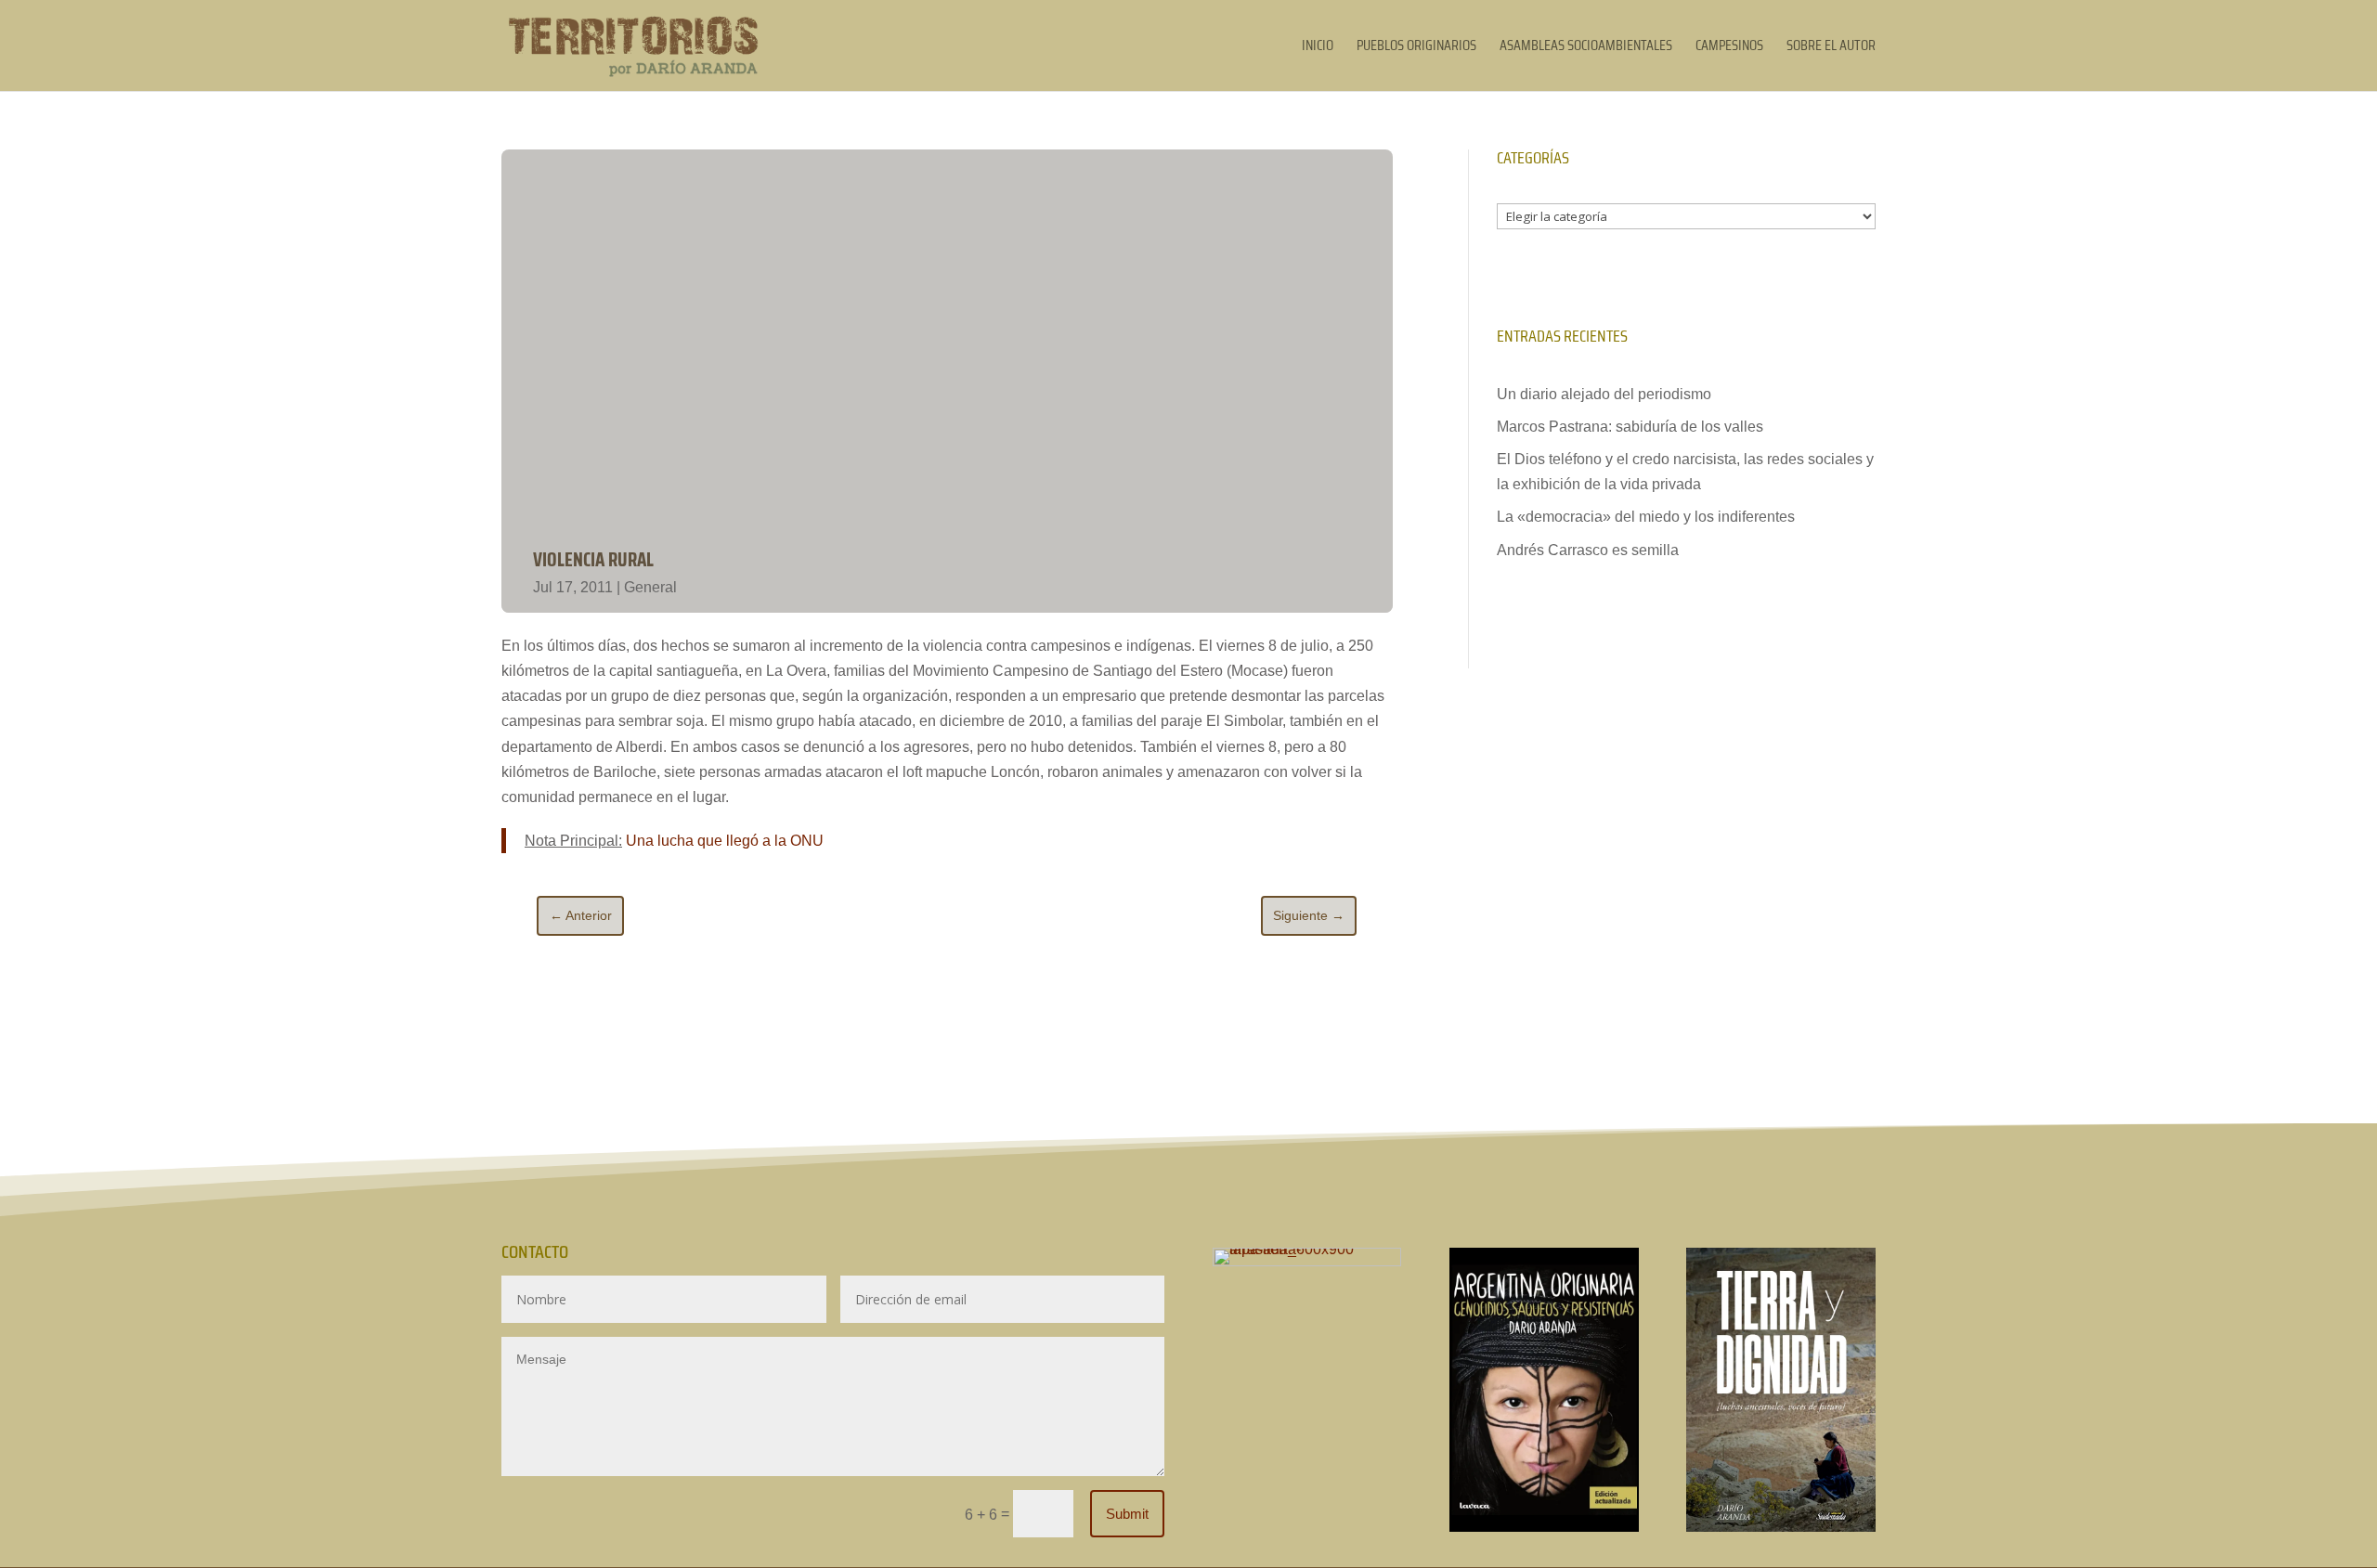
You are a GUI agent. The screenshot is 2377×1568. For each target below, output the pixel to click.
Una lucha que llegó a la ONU (725, 841)
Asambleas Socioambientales (1586, 48)
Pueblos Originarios (1416, 48)
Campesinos (1729, 48)
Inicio (1318, 48)
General (650, 587)
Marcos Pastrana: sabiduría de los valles (1630, 427)
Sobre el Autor (1831, 48)
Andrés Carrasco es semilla (1588, 550)
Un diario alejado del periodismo (1604, 394)
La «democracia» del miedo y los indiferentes (1646, 517)
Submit (1127, 1514)
